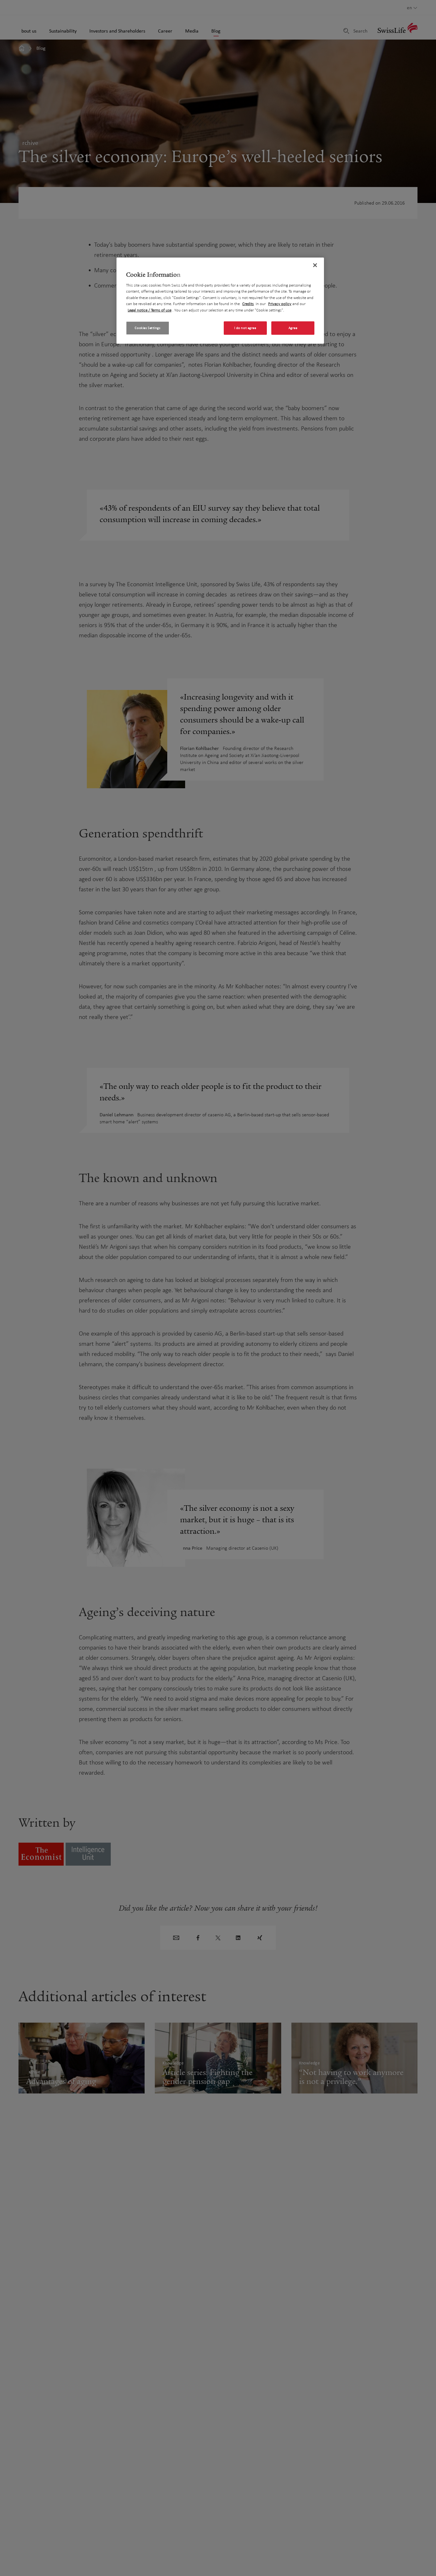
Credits (248, 304)
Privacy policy (280, 304)
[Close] (315, 265)
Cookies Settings (147, 328)
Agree (293, 328)
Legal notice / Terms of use (150, 310)
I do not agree (245, 328)
